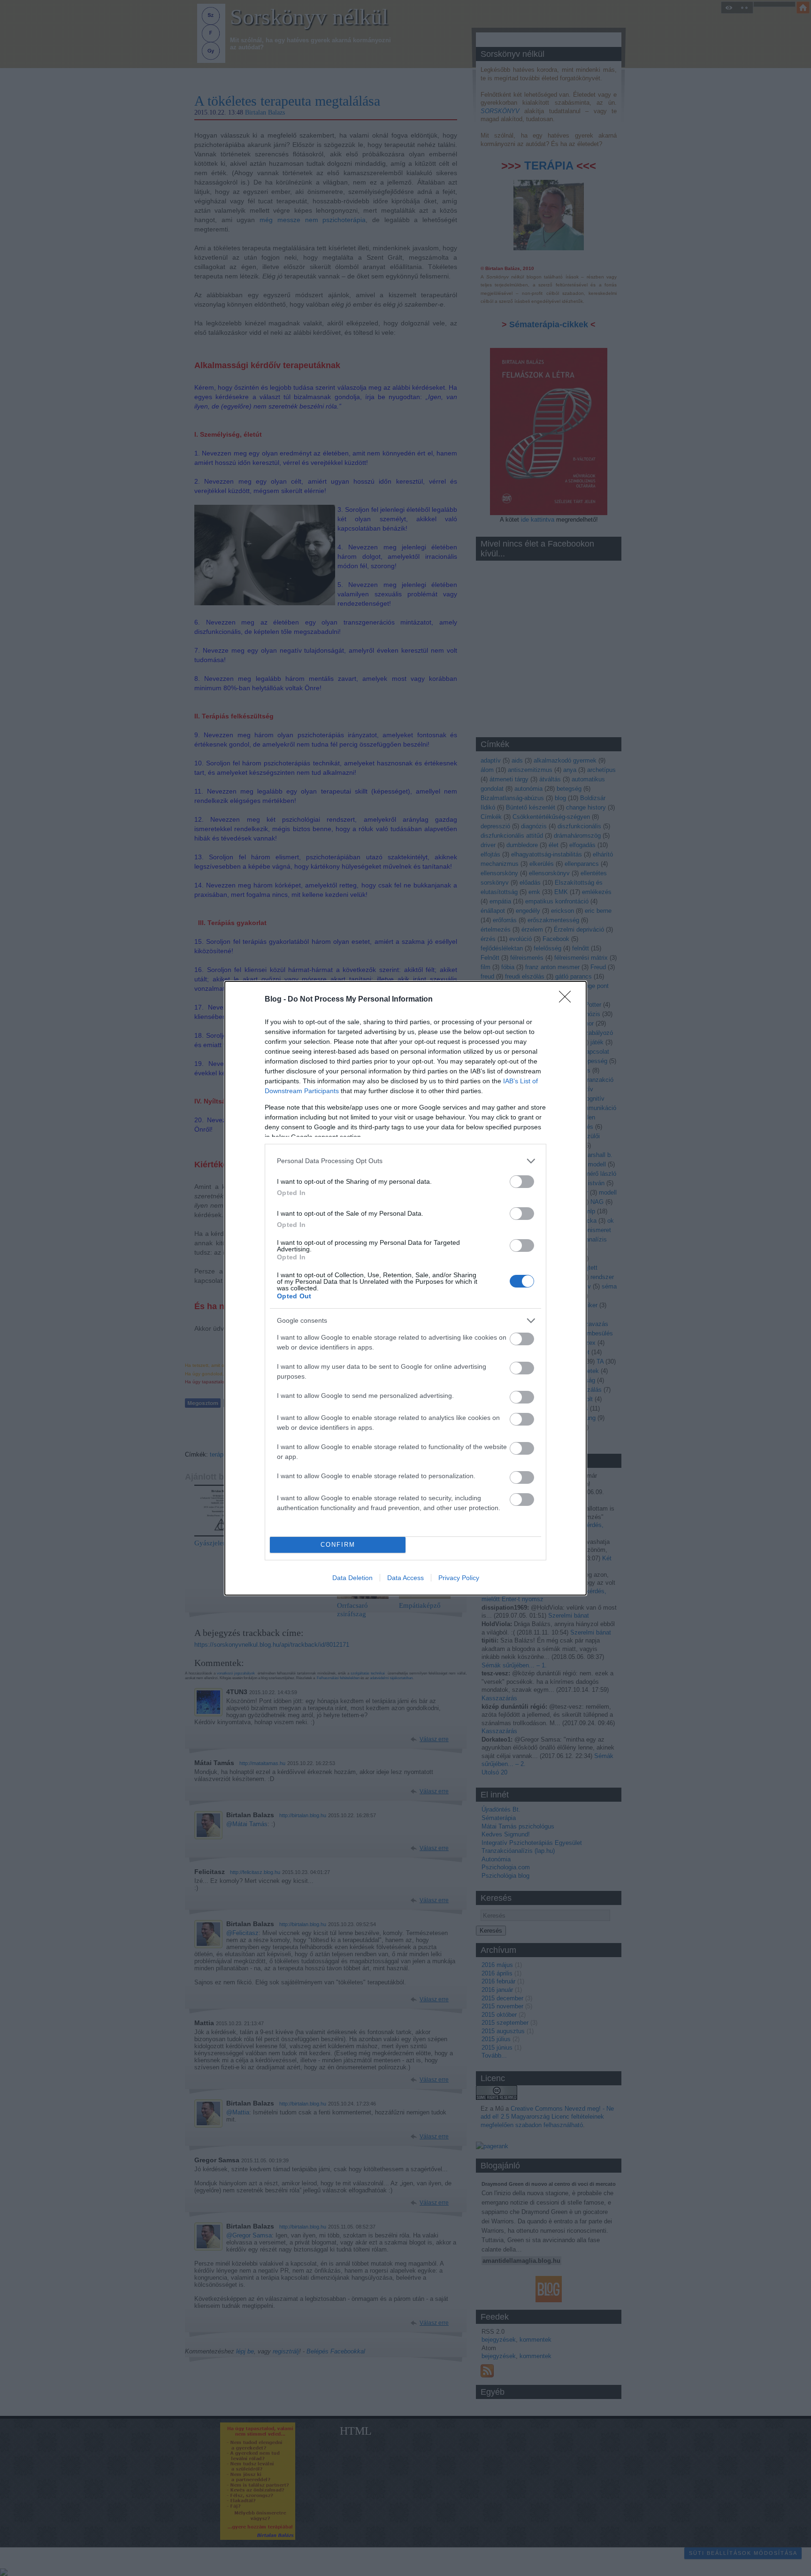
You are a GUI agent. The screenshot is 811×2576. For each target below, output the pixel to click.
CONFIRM (338, 1545)
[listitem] (405, 1161)
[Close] (568, 1000)
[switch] (522, 1182)
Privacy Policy (459, 1578)
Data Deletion (352, 1578)
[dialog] (405, 1288)
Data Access (405, 1578)
